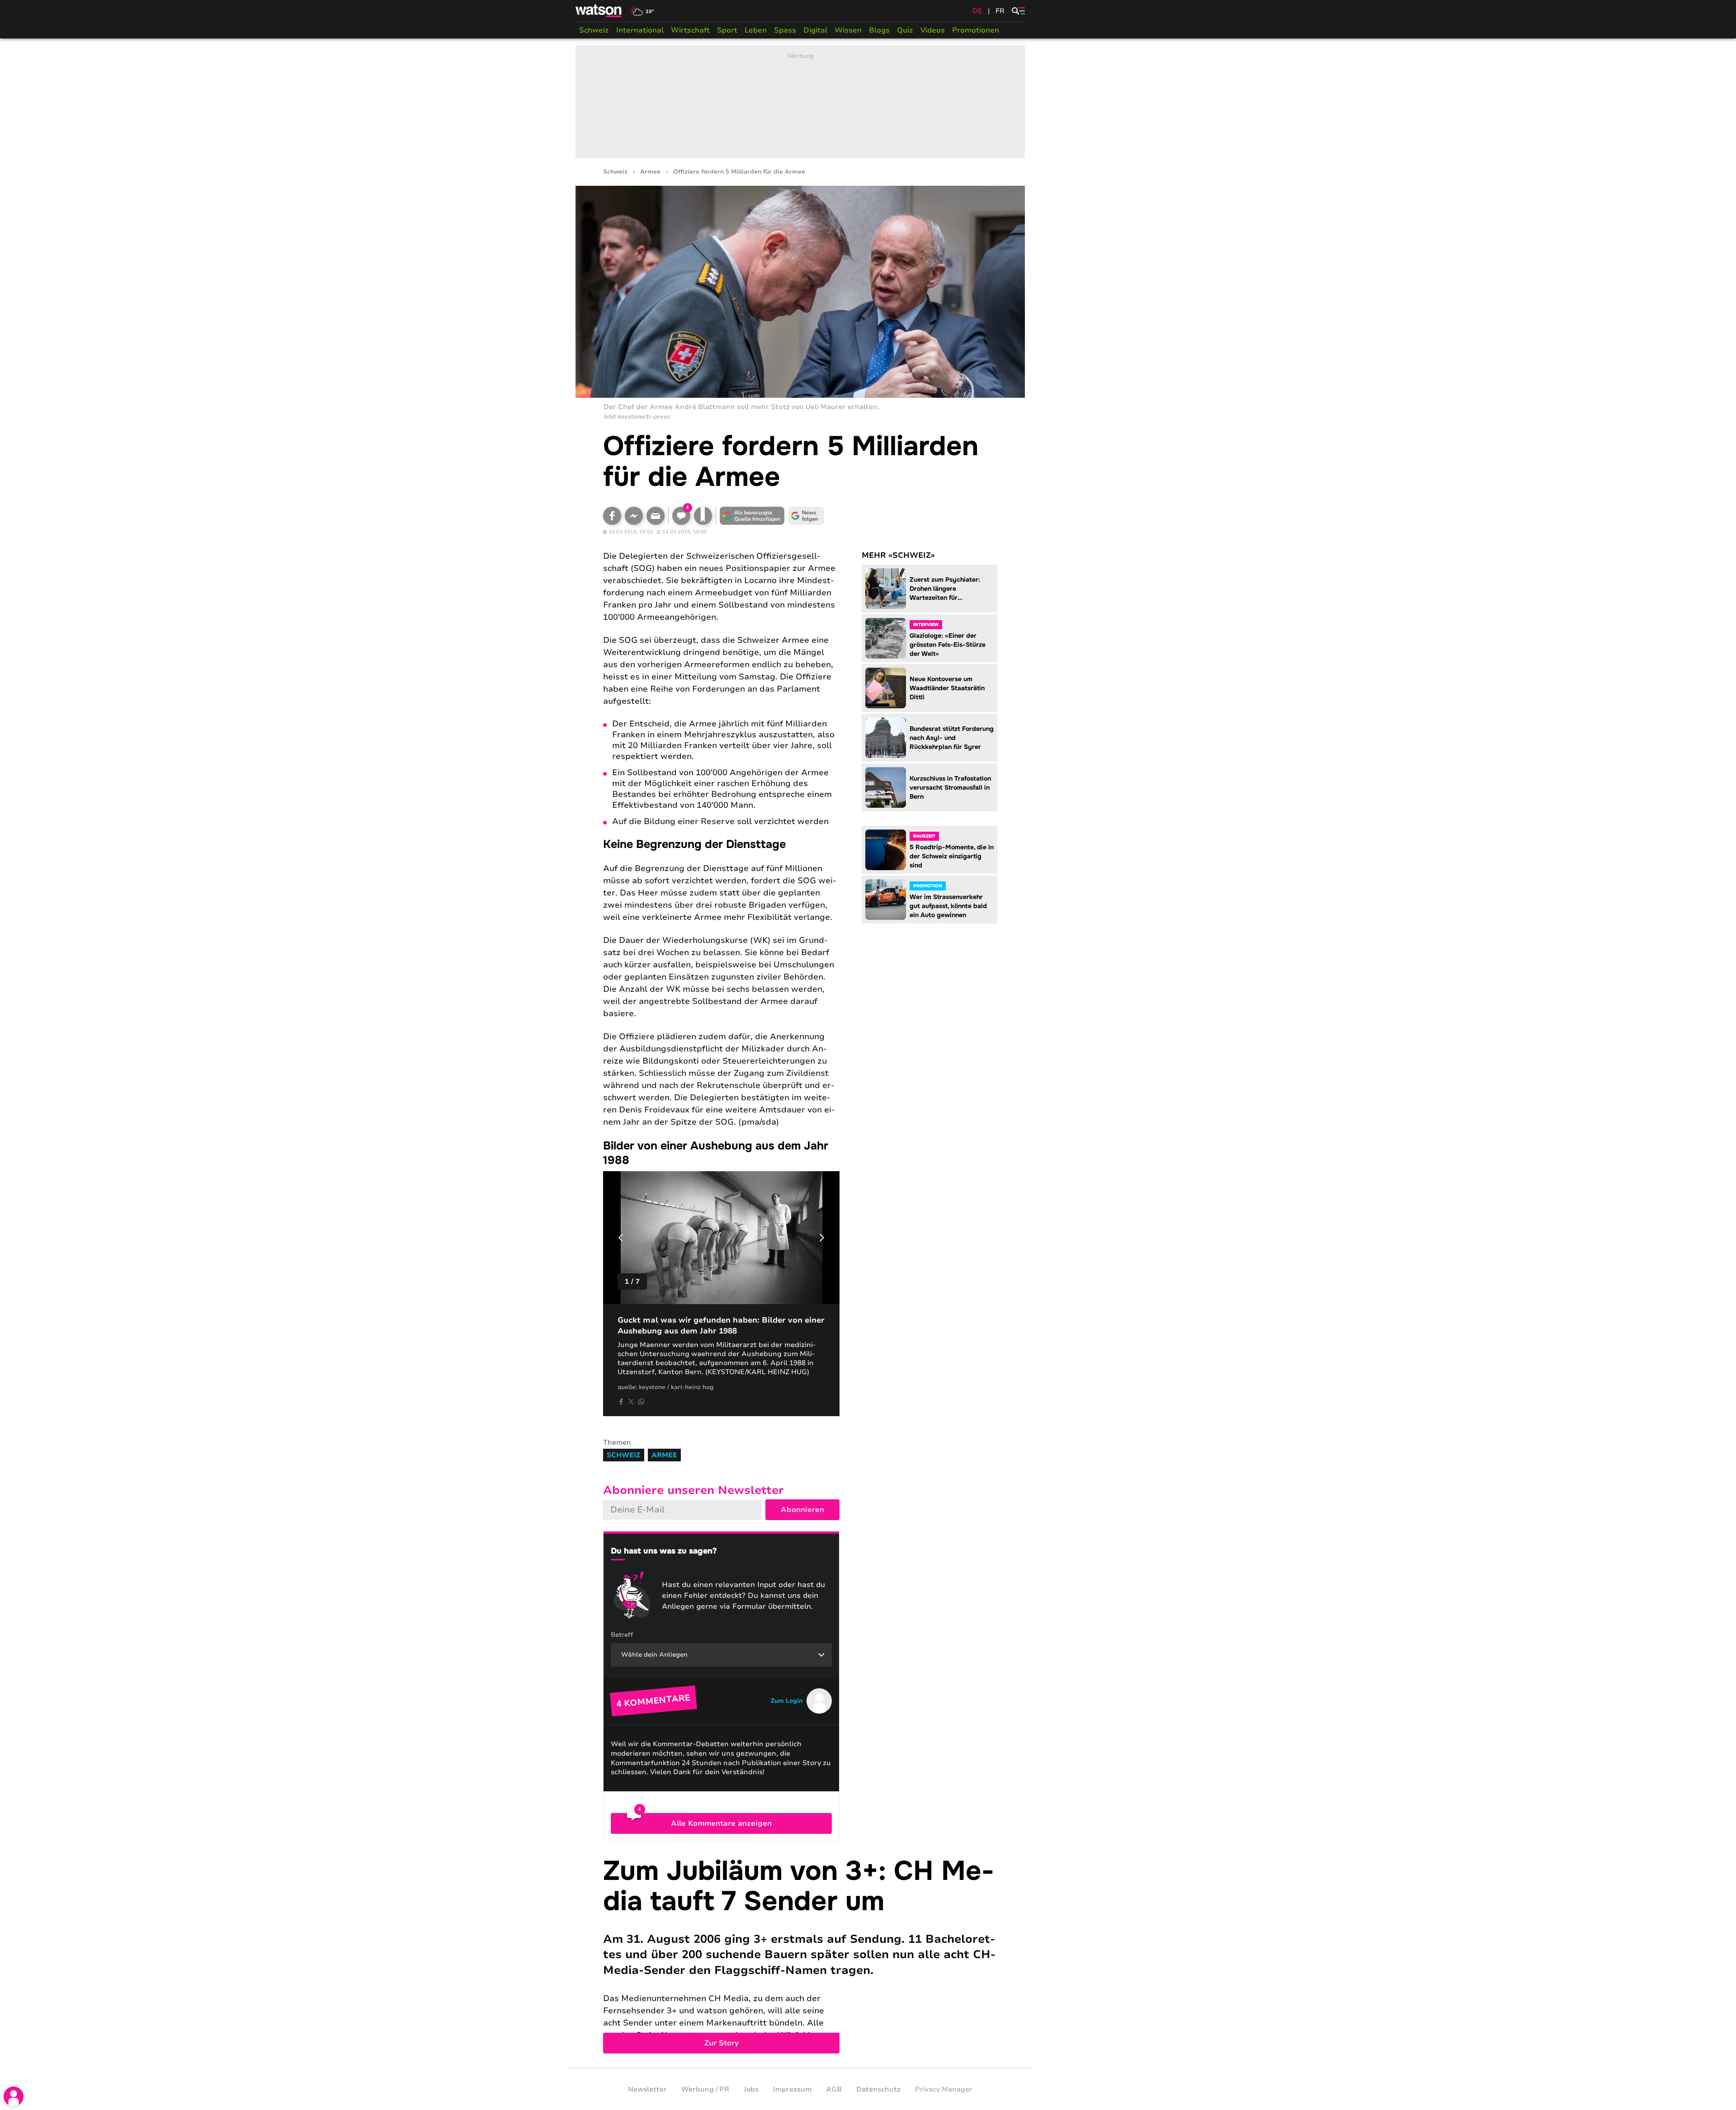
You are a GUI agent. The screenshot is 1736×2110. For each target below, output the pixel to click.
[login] (14, 2096)
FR (1000, 11)
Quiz (905, 30)
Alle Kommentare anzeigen (721, 1823)
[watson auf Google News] (807, 516)
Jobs (751, 2089)
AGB (834, 2089)
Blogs (879, 30)
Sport (727, 30)
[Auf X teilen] (631, 1402)
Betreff (622, 1635)
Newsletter (647, 2089)
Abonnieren (802, 1510)
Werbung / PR (705, 2089)
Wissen (848, 30)
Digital (815, 30)
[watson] (599, 11)
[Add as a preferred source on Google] (752, 516)
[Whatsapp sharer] (641, 1402)
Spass (785, 30)
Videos (933, 30)
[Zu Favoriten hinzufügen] (703, 516)
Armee (650, 172)
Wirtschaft (690, 30)
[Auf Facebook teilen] (612, 516)
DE (977, 11)
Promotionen (976, 30)
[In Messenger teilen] (634, 516)
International (640, 30)
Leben (756, 30)
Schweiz (594, 30)
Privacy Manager (944, 2089)
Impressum (792, 2089)
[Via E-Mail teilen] (656, 516)
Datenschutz (878, 2089)
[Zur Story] (800, 1955)
